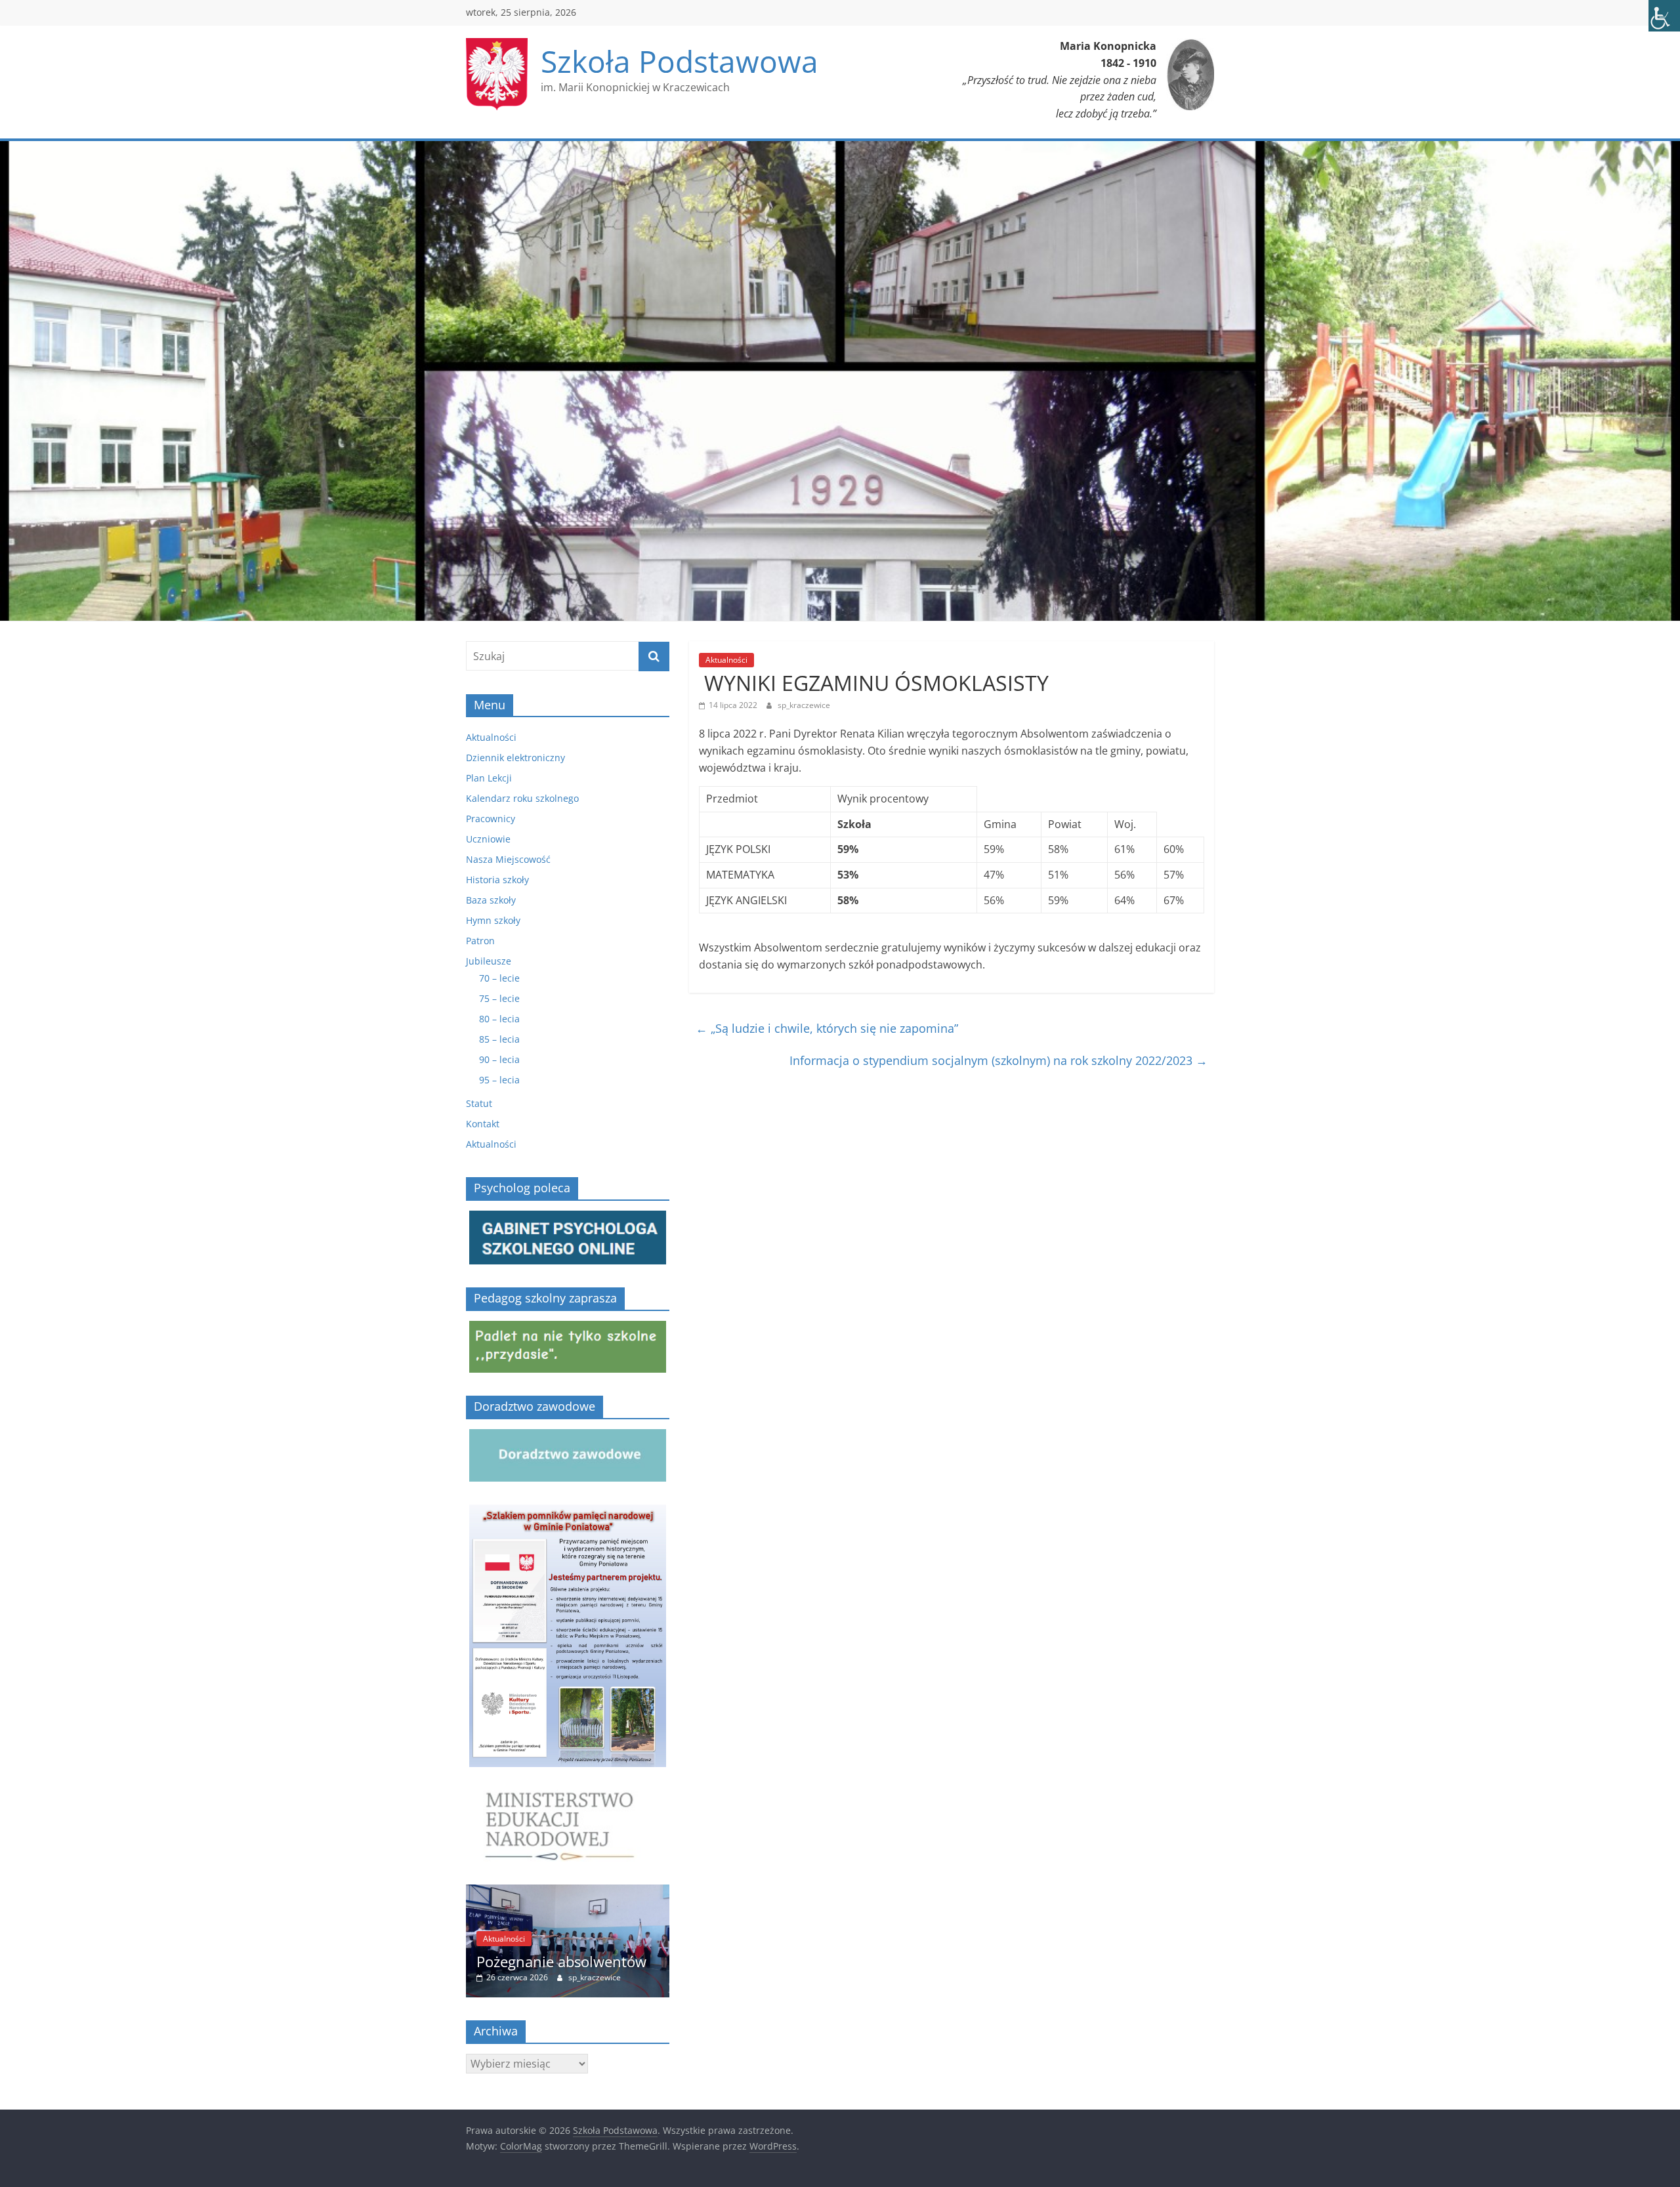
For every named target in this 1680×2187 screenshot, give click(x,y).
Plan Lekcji (489, 778)
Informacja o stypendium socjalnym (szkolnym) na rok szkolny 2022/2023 (998, 1060)
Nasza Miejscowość (508, 859)
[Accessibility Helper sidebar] (1664, 16)
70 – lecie (499, 978)
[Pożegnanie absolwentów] (472, 1891)
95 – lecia (499, 1080)
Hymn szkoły (493, 920)
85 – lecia (499, 1039)
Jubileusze (489, 961)
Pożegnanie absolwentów (466, 1961)
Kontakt (483, 1124)
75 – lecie (499, 998)
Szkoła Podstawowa (680, 61)
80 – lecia (499, 1019)
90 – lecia (499, 1059)
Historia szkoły (497, 880)
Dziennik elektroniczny (515, 758)
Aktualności (726, 660)
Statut (479, 1103)
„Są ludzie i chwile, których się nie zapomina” (827, 1028)
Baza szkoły (491, 900)
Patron (480, 941)
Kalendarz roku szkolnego (522, 798)
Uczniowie (488, 839)
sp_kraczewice (804, 705)
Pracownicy (491, 819)
